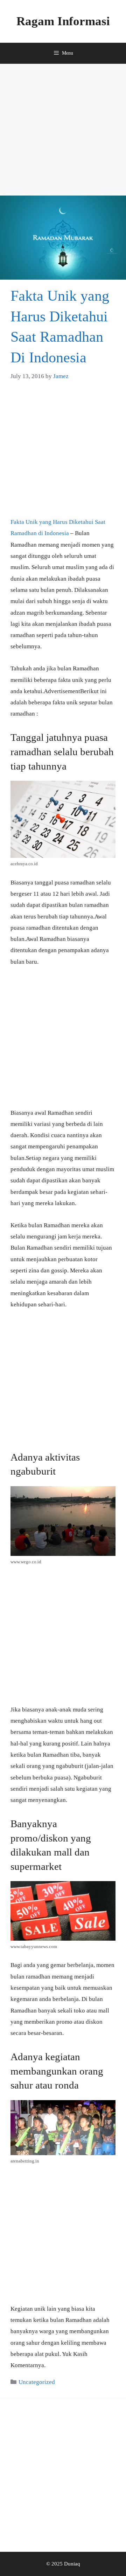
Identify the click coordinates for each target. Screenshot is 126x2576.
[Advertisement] (63, 130)
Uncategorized (37, 2382)
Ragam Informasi (63, 21)
